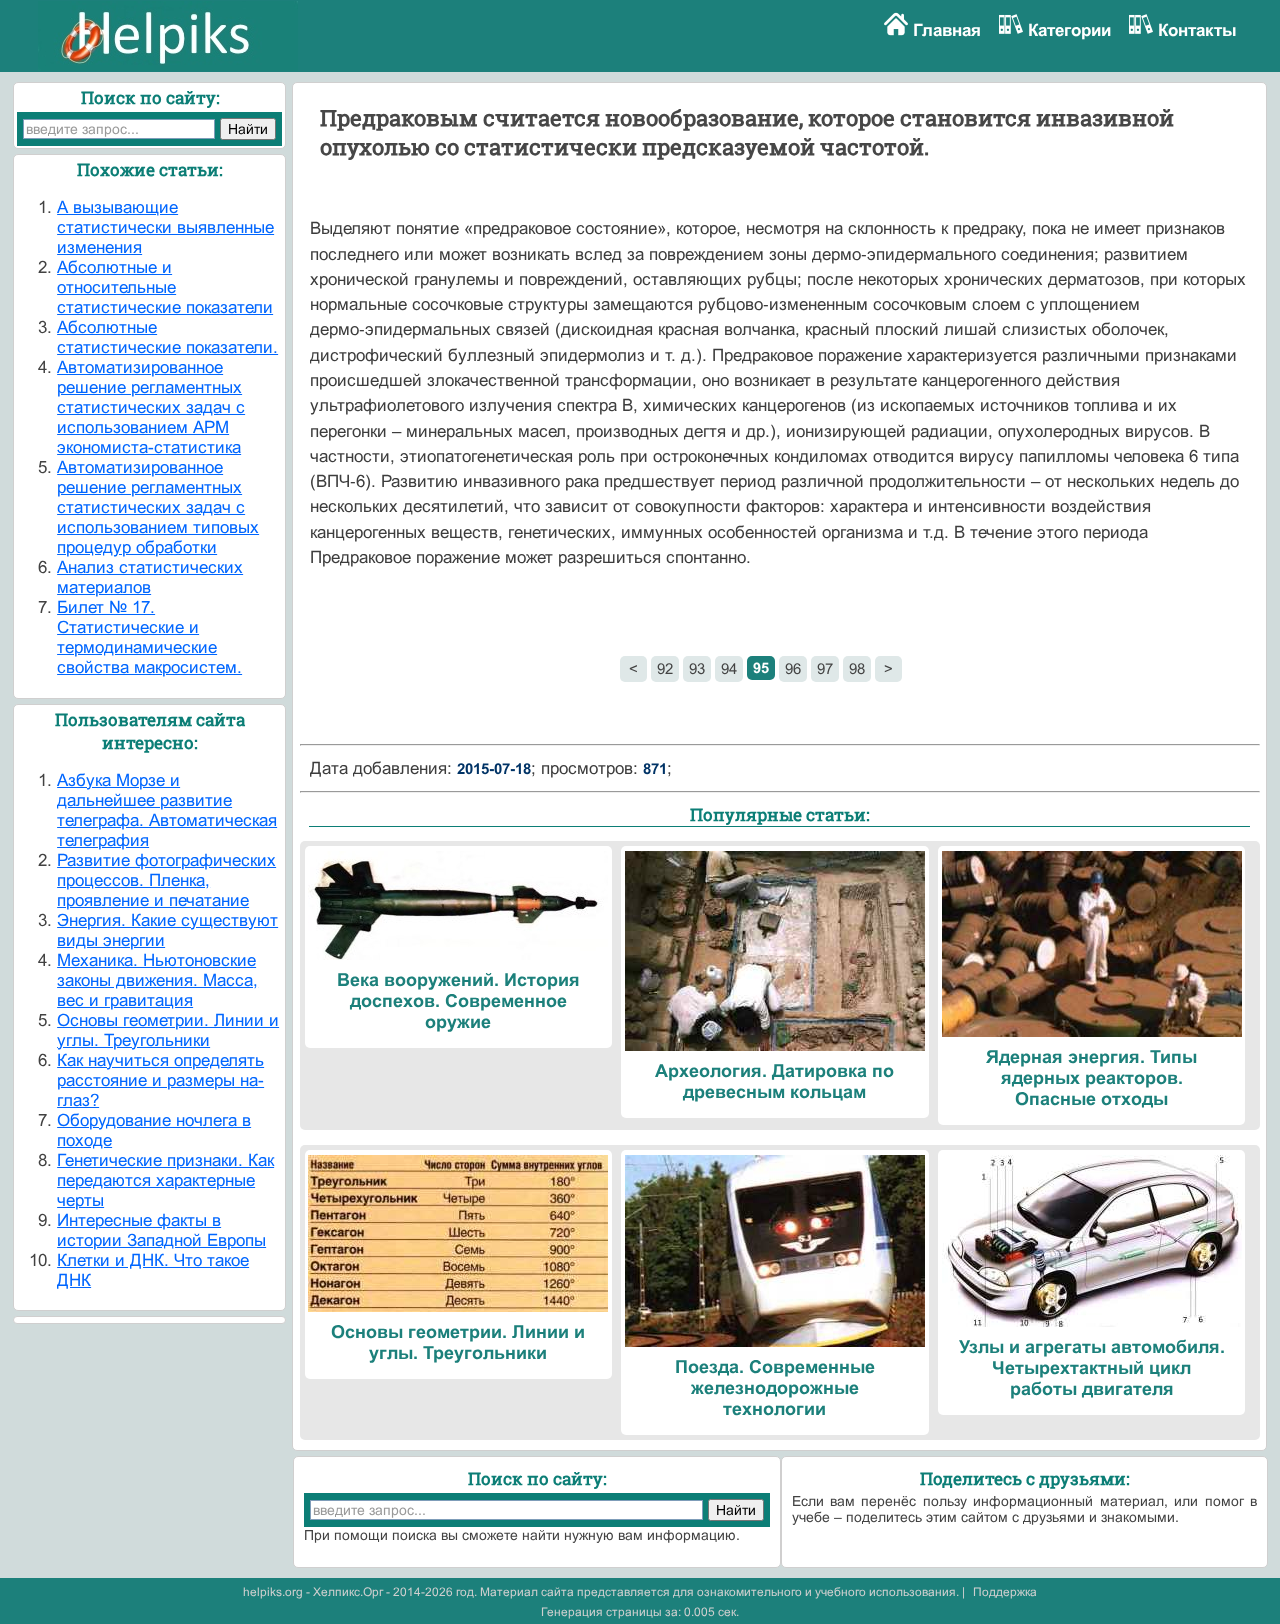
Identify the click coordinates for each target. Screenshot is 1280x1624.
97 (825, 668)
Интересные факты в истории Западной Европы (161, 1230)
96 (793, 668)
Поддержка (1005, 1592)
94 (729, 668)
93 (697, 668)
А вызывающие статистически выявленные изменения (165, 227)
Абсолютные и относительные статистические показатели (165, 287)
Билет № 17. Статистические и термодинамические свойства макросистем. (149, 637)
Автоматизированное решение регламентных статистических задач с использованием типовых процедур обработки (158, 507)
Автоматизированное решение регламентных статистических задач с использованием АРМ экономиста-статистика (151, 407)
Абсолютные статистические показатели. (167, 337)
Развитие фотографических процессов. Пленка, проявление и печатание (166, 880)
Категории (1069, 30)
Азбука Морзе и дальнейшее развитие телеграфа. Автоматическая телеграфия (167, 810)
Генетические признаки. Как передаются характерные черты (165, 1180)
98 (857, 668)
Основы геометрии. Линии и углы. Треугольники (168, 1030)
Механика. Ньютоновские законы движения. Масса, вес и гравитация (157, 980)
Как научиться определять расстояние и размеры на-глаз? (160, 1080)
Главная (947, 30)
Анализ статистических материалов (150, 577)
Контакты (1197, 30)
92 (665, 668)
